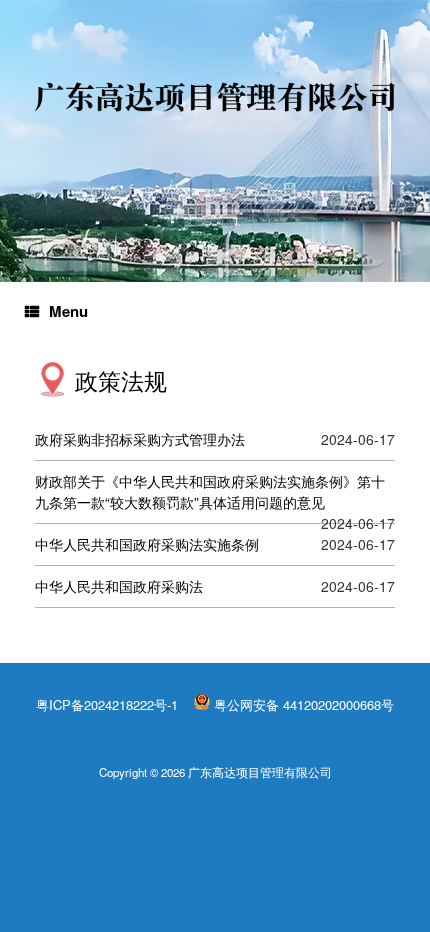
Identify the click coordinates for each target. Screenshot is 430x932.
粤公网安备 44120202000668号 (304, 704)
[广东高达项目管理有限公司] (215, 97)
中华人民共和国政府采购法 (119, 586)
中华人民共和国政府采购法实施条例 (147, 544)
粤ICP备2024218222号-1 (107, 704)
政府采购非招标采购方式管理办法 (140, 439)
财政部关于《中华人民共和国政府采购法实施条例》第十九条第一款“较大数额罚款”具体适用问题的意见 (210, 491)
